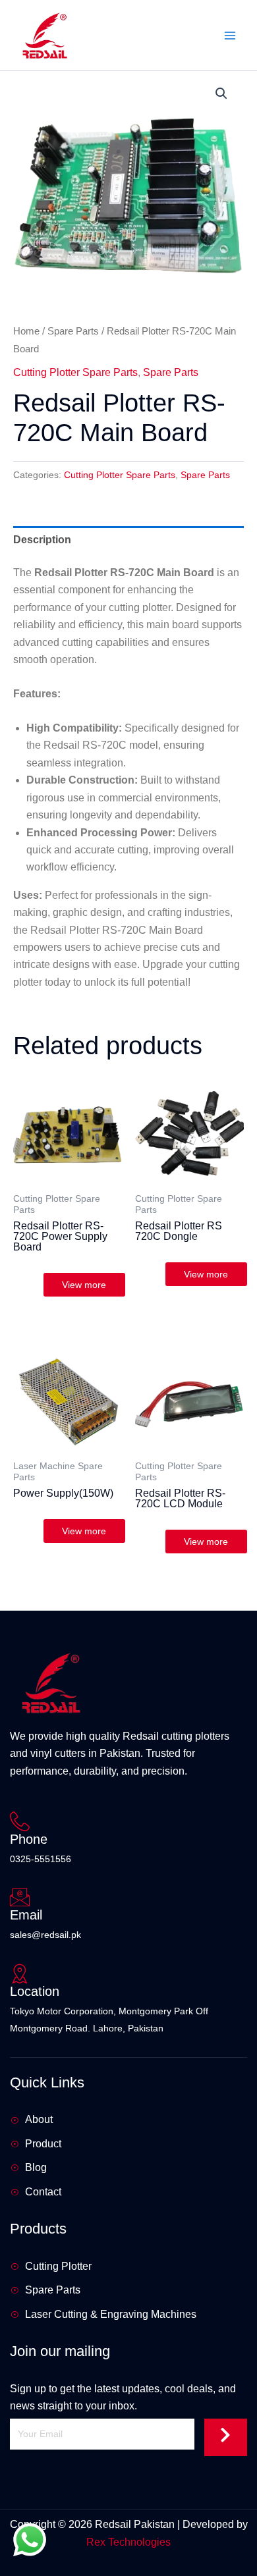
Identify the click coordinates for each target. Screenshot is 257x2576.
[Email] (20, 1897)
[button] (221, 94)
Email (26, 1915)
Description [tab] (42, 540)
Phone (29, 1839)
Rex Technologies (128, 2542)
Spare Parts (73, 331)
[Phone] (20, 1821)
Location (35, 1991)
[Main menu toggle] (230, 35)
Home (26, 331)
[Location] (20, 1973)
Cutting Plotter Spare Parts (75, 372)
